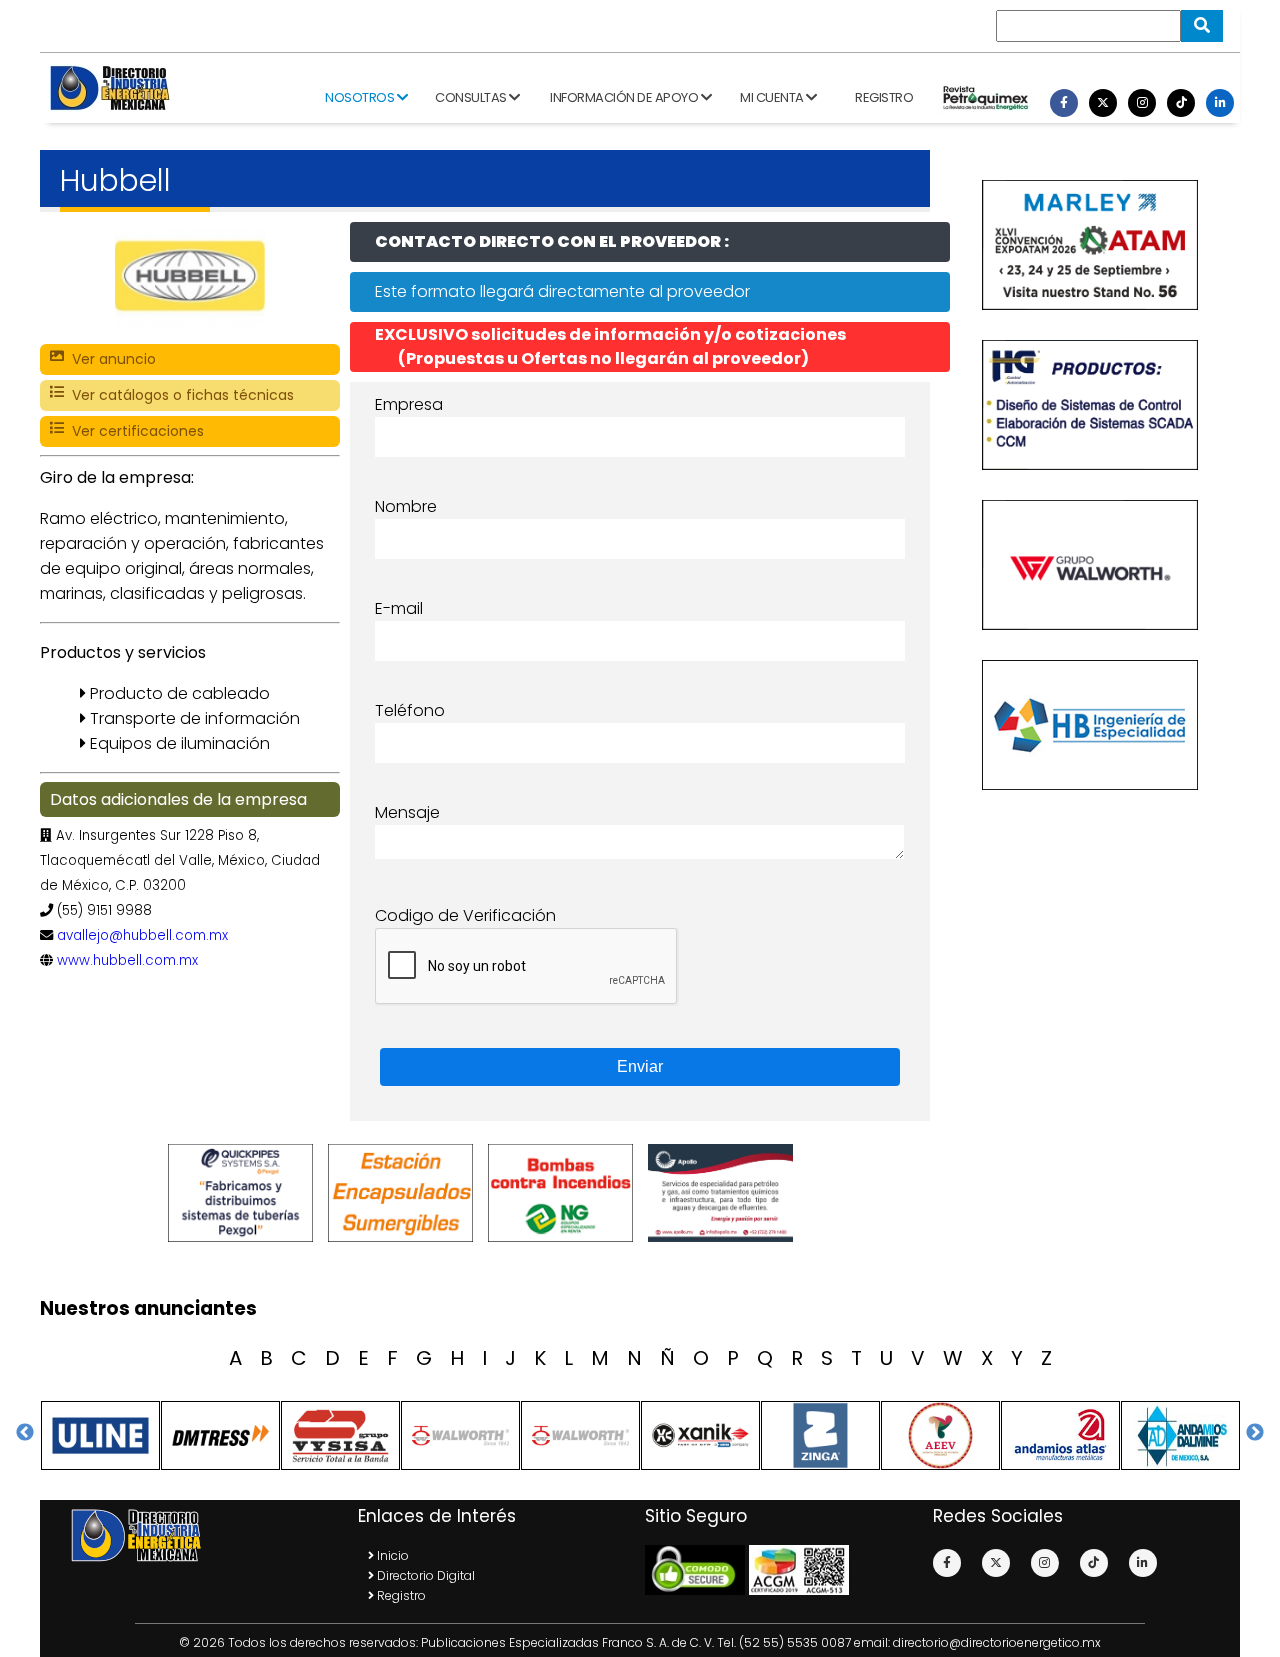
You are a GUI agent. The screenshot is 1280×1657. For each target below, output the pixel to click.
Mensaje (407, 812)
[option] (245, 1193)
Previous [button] (25, 1433)
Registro (884, 97)
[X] (1103, 103)
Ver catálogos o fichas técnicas (179, 395)
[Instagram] (1142, 103)
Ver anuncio (110, 359)
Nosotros (361, 97)
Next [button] (1255, 1433)
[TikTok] (1181, 103)
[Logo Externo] (245, 1193)
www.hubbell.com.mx (127, 960)
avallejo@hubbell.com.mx (142, 935)
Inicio (391, 1555)
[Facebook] (1064, 103)
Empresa (409, 404)
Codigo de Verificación (465, 915)
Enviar (640, 1066)
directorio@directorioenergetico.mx (997, 1642)
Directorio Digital (424, 1575)
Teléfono (410, 710)
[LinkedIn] (1220, 103)
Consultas (472, 97)
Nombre (406, 506)
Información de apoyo (625, 97)
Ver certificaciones (134, 431)
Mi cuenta (773, 97)
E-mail (399, 608)
